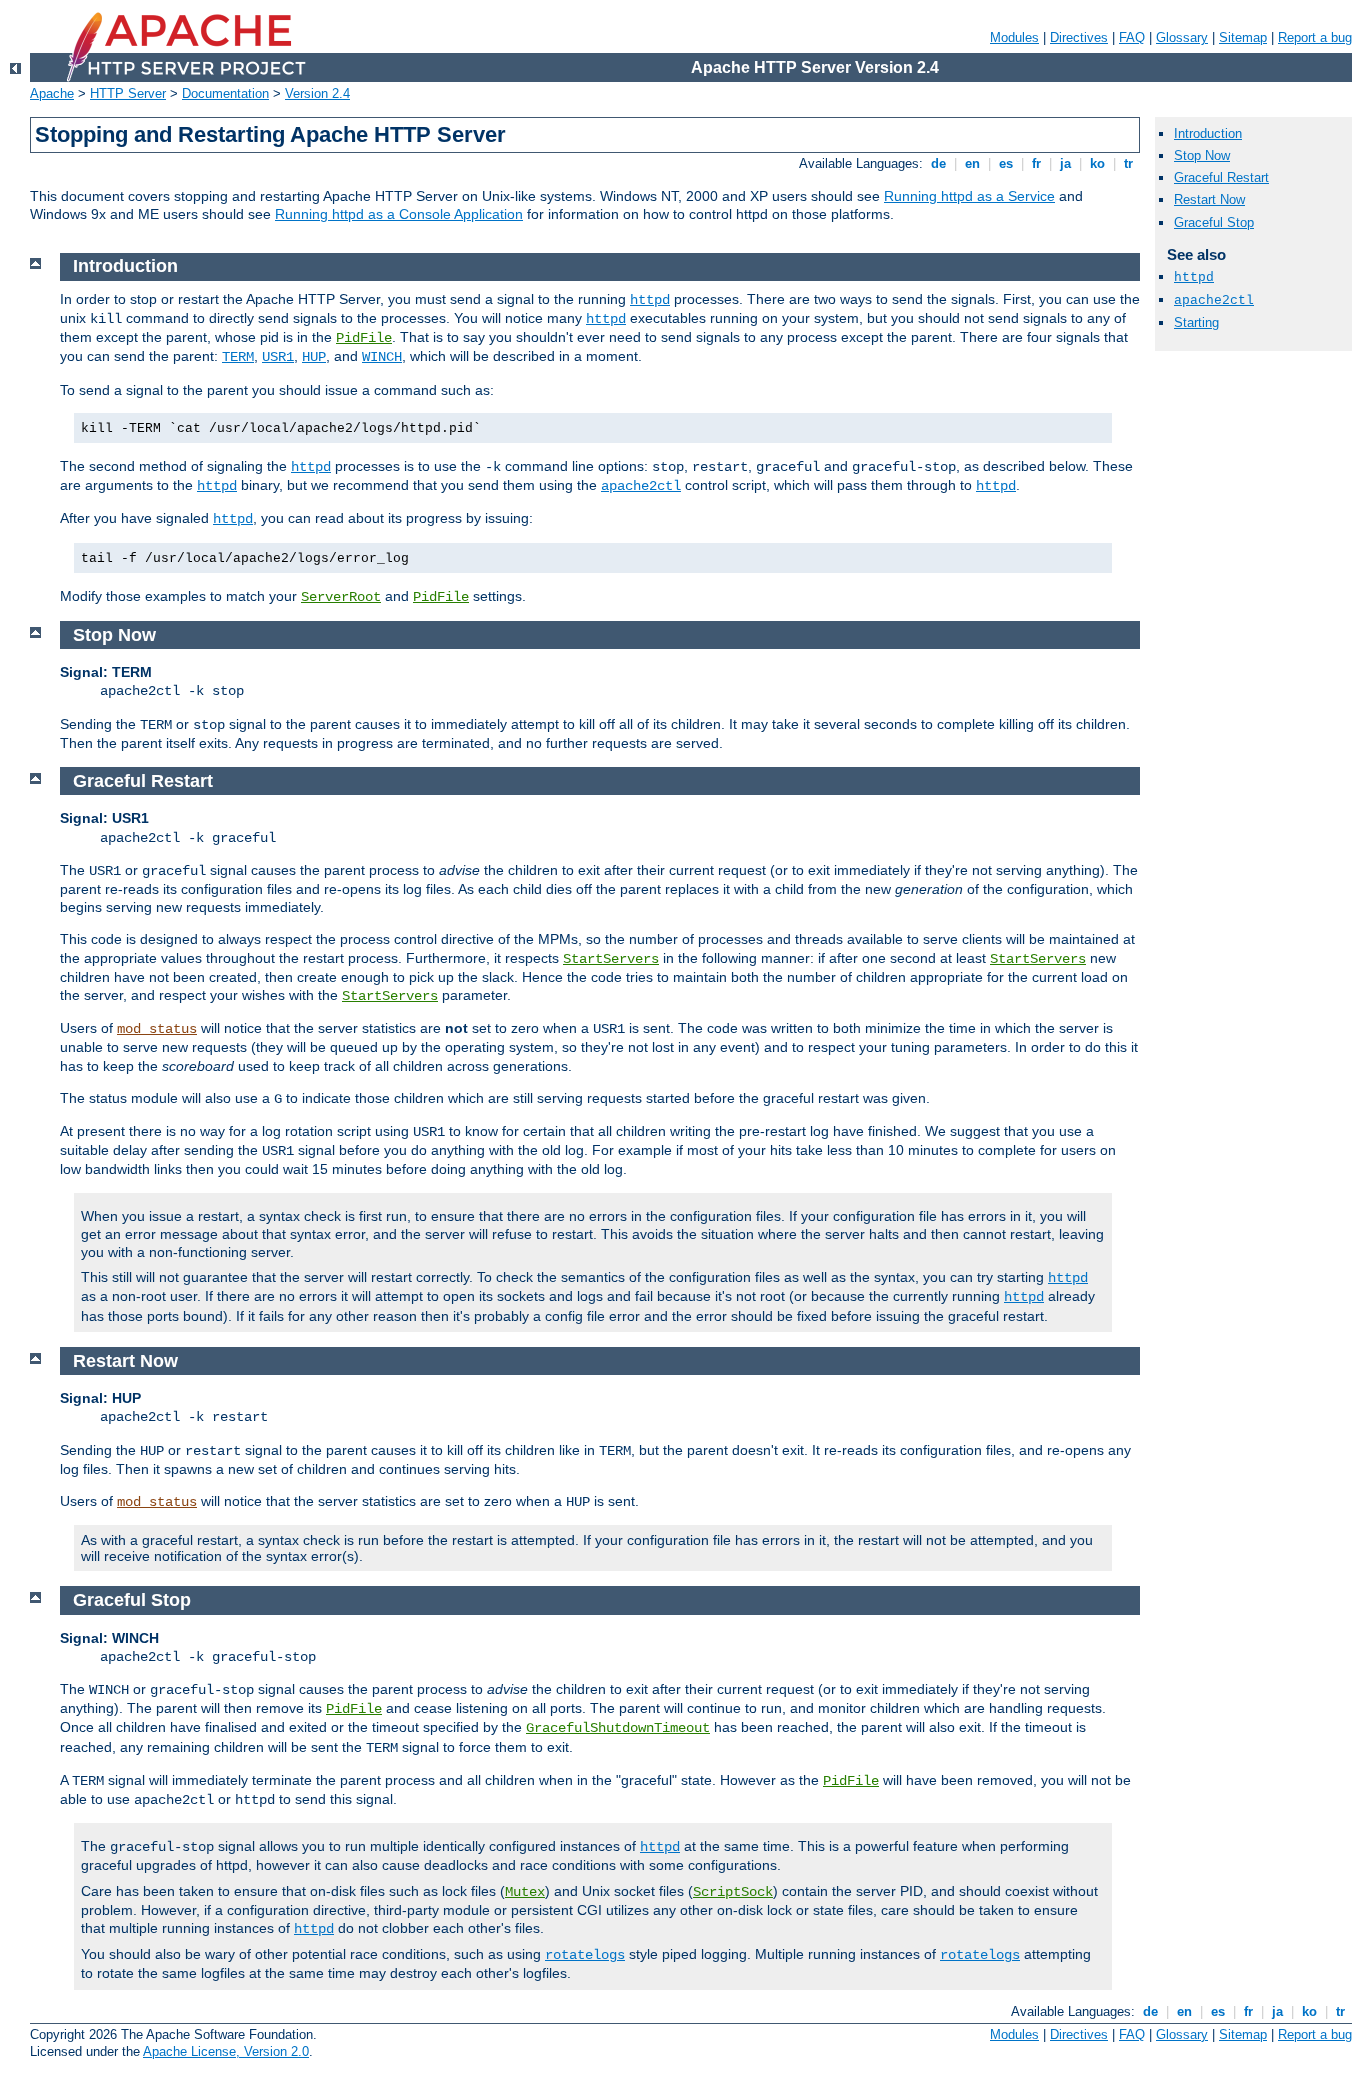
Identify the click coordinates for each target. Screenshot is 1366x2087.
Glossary (1182, 37)
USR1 (278, 357)
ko (1097, 163)
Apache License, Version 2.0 (226, 2051)
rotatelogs (585, 1955)
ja (1065, 163)
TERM (238, 357)
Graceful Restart (1221, 177)
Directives (1079, 37)
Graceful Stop (1214, 222)
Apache (52, 93)
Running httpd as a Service (969, 196)
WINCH (382, 357)
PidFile (364, 338)
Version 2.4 (317, 93)
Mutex (525, 1892)
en (972, 163)
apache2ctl (641, 486)
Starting (1196, 322)
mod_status (157, 1029)
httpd (650, 300)
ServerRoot (341, 597)
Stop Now (1202, 155)
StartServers (611, 959)
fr (1036, 163)
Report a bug (1315, 37)
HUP (314, 357)
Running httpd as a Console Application (399, 214)
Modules (1014, 37)
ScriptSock (733, 1892)
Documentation (225, 93)
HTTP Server (128, 93)
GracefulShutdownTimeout (618, 1728)
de (938, 163)
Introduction (1208, 133)
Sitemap (1243, 37)
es (1006, 163)
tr (1128, 163)
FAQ (1132, 37)
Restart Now (1209, 199)
